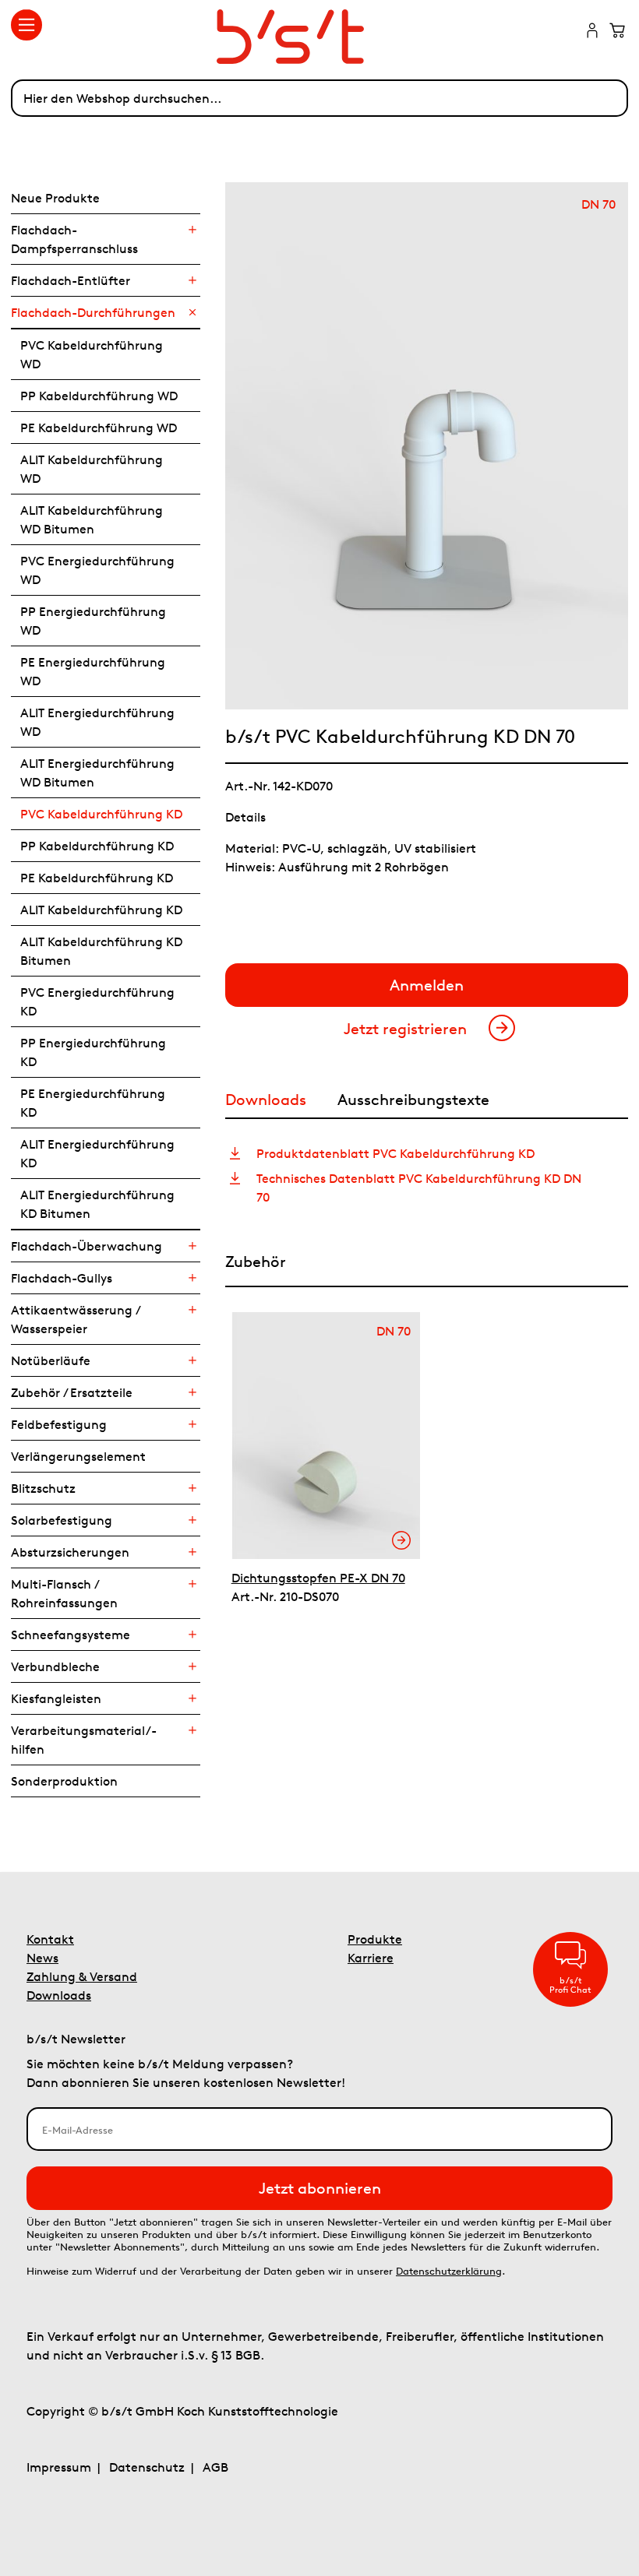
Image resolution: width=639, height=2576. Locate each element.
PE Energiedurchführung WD (93, 671)
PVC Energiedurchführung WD (97, 570)
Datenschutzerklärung (449, 2271)
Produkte (375, 1939)
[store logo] (319, 37)
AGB (215, 2467)
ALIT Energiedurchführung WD (97, 722)
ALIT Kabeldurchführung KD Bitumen (101, 951)
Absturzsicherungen (70, 1552)
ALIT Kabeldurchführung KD (101, 910)
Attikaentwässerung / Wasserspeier (75, 1319)
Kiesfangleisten (56, 1698)
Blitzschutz (43, 1488)
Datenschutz (147, 2467)
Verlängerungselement (78, 1456)
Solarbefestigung (62, 1520)
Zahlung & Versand (82, 1976)
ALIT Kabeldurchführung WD (92, 469)
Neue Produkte (55, 198)
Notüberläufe (51, 1360)
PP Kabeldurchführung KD (97, 846)
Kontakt (50, 1939)
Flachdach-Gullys (62, 1278)
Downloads (59, 1995)
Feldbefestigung (59, 1424)
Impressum (59, 2467)
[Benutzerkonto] (592, 32)
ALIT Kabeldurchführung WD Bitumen (92, 519)
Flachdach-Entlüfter (71, 280)
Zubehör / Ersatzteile (72, 1392)
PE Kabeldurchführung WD (99, 428)
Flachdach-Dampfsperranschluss (74, 239)
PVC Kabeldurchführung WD (92, 354)
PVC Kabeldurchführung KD (101, 814)
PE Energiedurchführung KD (93, 1103)
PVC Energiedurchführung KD (97, 1001)
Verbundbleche (55, 1666)
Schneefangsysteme (71, 1635)
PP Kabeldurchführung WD (99, 396)
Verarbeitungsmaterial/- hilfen (84, 1740)
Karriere (371, 1958)
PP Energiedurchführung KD (93, 1052)
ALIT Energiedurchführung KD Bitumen (97, 1204)
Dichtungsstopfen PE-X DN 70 (318, 1578)
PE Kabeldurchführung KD (97, 878)
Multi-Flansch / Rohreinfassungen (64, 1593)
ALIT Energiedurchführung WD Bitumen (97, 772)
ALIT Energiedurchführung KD (97, 1153)
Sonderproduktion (64, 1781)
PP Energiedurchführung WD (93, 621)
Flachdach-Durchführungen (93, 312)
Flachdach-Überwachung (86, 1246)
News (42, 1958)
